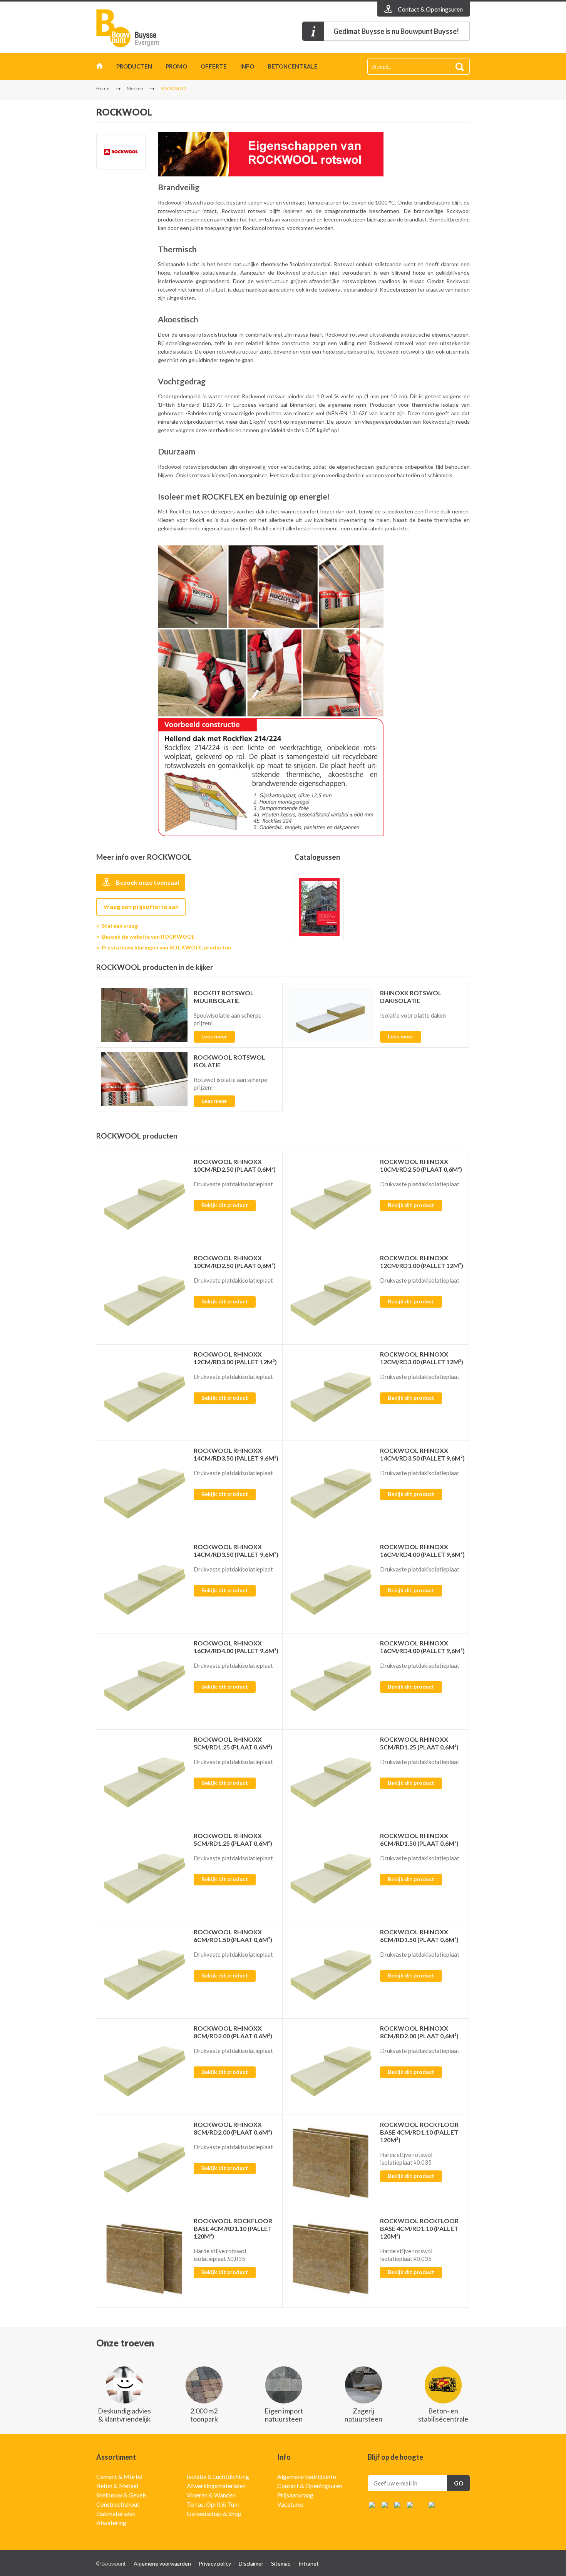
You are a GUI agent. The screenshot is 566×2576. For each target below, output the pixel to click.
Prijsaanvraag (295, 2495)
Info (247, 66)
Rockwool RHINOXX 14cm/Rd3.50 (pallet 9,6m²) (236, 1454)
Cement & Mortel (119, 2476)
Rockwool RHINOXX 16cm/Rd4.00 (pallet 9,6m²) (422, 1550)
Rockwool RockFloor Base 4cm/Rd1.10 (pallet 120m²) (419, 2132)
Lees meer (214, 1036)
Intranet (309, 2563)
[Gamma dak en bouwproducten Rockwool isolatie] (319, 907)
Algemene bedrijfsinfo (307, 2476)
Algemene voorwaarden (162, 2563)
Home (100, 68)
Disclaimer (251, 2563)
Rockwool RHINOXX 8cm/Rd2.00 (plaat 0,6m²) (233, 2032)
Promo (176, 66)
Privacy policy (215, 2563)
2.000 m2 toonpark (204, 2415)
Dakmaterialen (116, 2513)
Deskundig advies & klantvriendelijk (124, 2415)
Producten (134, 66)
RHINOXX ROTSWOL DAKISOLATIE (411, 997)
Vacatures (291, 2504)
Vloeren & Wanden (211, 2495)
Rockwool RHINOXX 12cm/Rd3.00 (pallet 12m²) (422, 1262)
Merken (135, 88)
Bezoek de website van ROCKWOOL (148, 937)
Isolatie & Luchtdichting (218, 2476)
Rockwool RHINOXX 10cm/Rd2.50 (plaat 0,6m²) (235, 1165)
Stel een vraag (120, 926)
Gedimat (141, 28)
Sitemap (281, 2563)
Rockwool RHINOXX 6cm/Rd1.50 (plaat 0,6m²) (419, 1839)
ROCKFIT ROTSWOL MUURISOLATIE (224, 997)
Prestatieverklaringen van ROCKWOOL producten (166, 947)
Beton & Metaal (117, 2486)
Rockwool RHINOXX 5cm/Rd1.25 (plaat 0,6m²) (233, 1743)
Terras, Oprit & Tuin (213, 2504)
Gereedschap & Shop (214, 2513)
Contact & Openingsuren (310, 2486)
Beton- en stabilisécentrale (443, 2415)
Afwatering (111, 2523)
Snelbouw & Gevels (121, 2495)
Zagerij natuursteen (363, 2415)
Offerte (214, 66)
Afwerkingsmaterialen (216, 2486)
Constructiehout (118, 2504)
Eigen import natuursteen (284, 2415)
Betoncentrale (293, 66)
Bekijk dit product (225, 1205)
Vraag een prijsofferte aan (141, 906)
